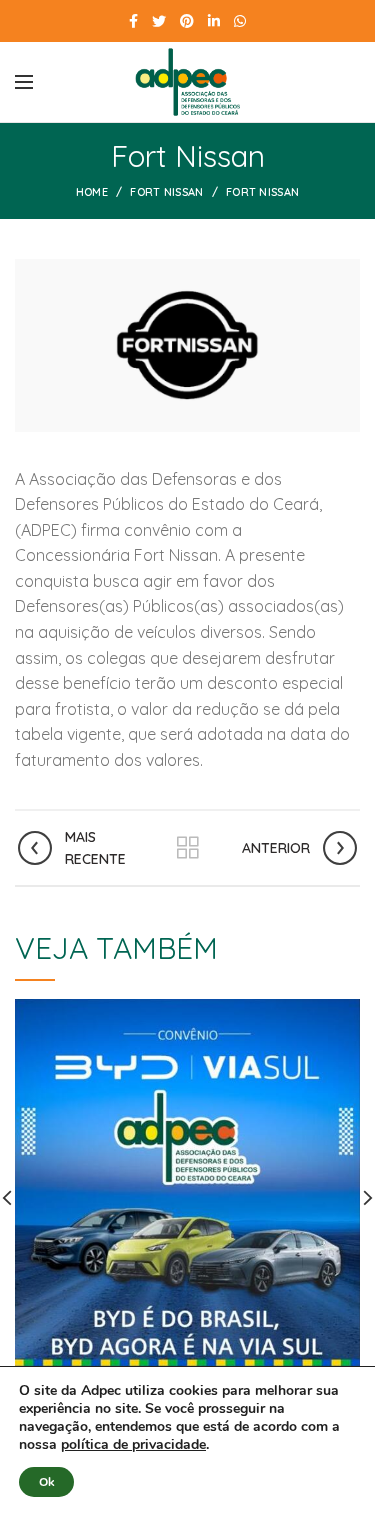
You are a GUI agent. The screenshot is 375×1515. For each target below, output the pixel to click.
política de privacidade (133, 1444)
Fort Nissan (166, 192)
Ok (46, 1482)
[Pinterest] (187, 21)
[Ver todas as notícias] (188, 848)
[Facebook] (133, 21)
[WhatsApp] (240, 21)
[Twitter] (159, 21)
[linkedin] (214, 21)
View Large (345, 1014)
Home (92, 192)
